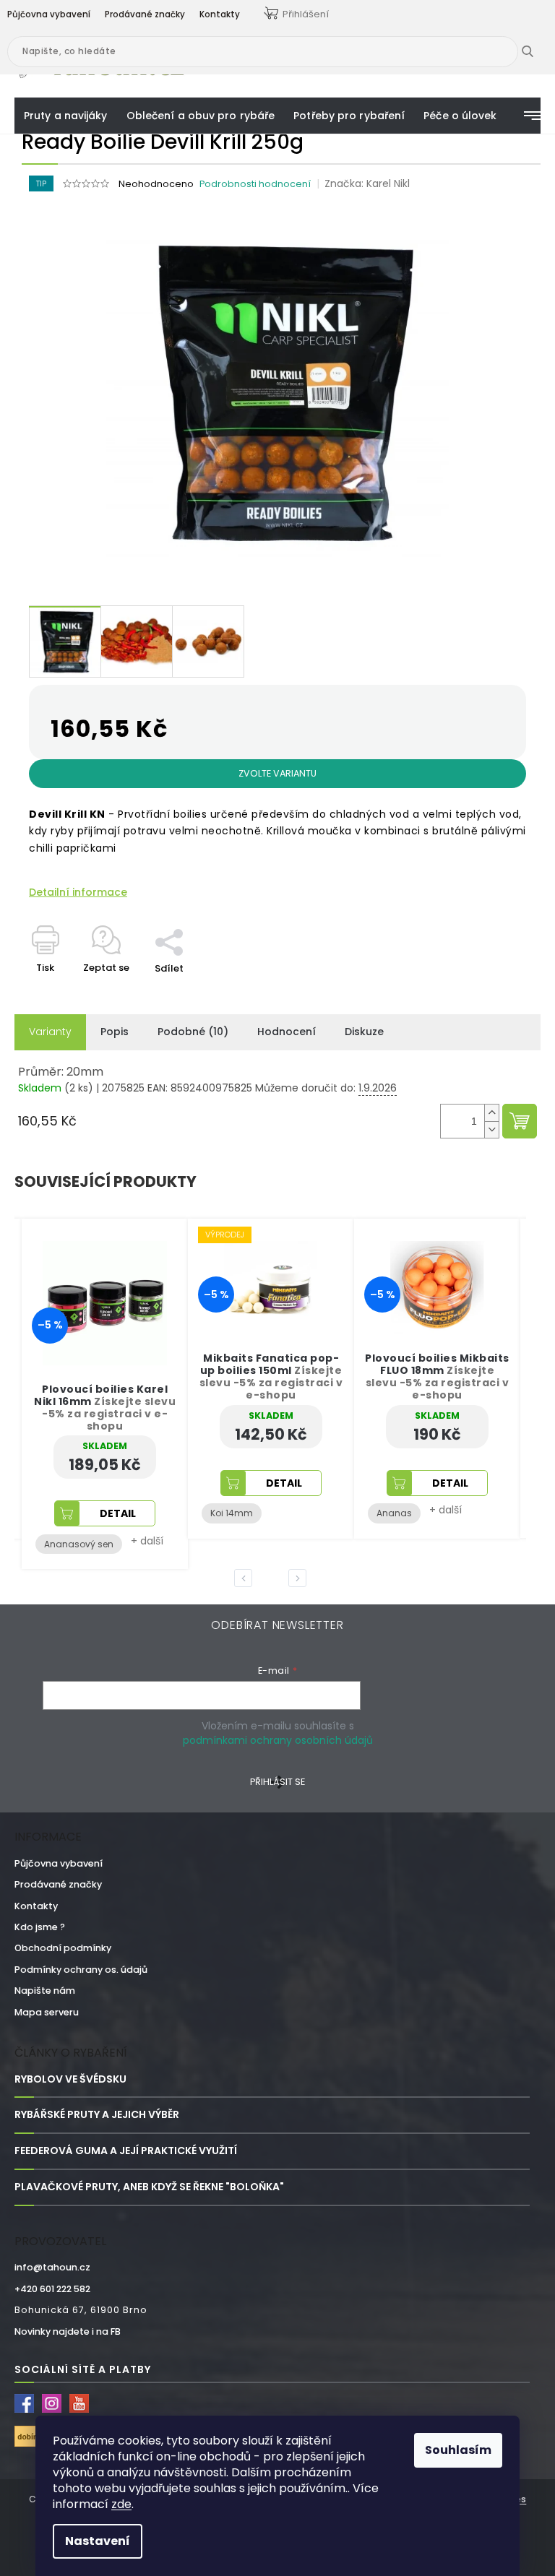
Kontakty (36, 1906)
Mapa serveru (47, 2012)
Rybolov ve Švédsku (70, 2079)
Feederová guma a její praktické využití (126, 2151)
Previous (246, 1578)
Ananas (394, 1513)
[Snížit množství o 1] (491, 1129)
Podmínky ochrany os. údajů (81, 1970)
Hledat (538, 51)
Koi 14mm (232, 1513)
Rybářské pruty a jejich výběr (97, 2115)
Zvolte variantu (277, 773)
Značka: (367, 183)
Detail (118, 1513)
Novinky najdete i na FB (68, 2331)
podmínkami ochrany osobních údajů (278, 1740)
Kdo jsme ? (40, 1927)
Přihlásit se (277, 1782)
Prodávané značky (58, 1884)
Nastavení (98, 2541)
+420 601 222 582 (52, 2289)
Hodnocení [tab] (287, 1032)
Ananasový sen (79, 1544)
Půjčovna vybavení (59, 1863)
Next (300, 1578)
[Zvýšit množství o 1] (491, 1113)
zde (121, 2504)
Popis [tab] (115, 1032)
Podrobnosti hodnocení (255, 184)
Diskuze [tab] (364, 1032)
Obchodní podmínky (63, 1948)
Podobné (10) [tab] (193, 1032)
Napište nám (45, 1991)
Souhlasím (458, 2450)
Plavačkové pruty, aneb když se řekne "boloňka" (149, 2187)
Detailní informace (78, 892)
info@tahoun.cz (52, 2267)
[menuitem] (66, 116)
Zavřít (177, 921)
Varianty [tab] (50, 1032)
